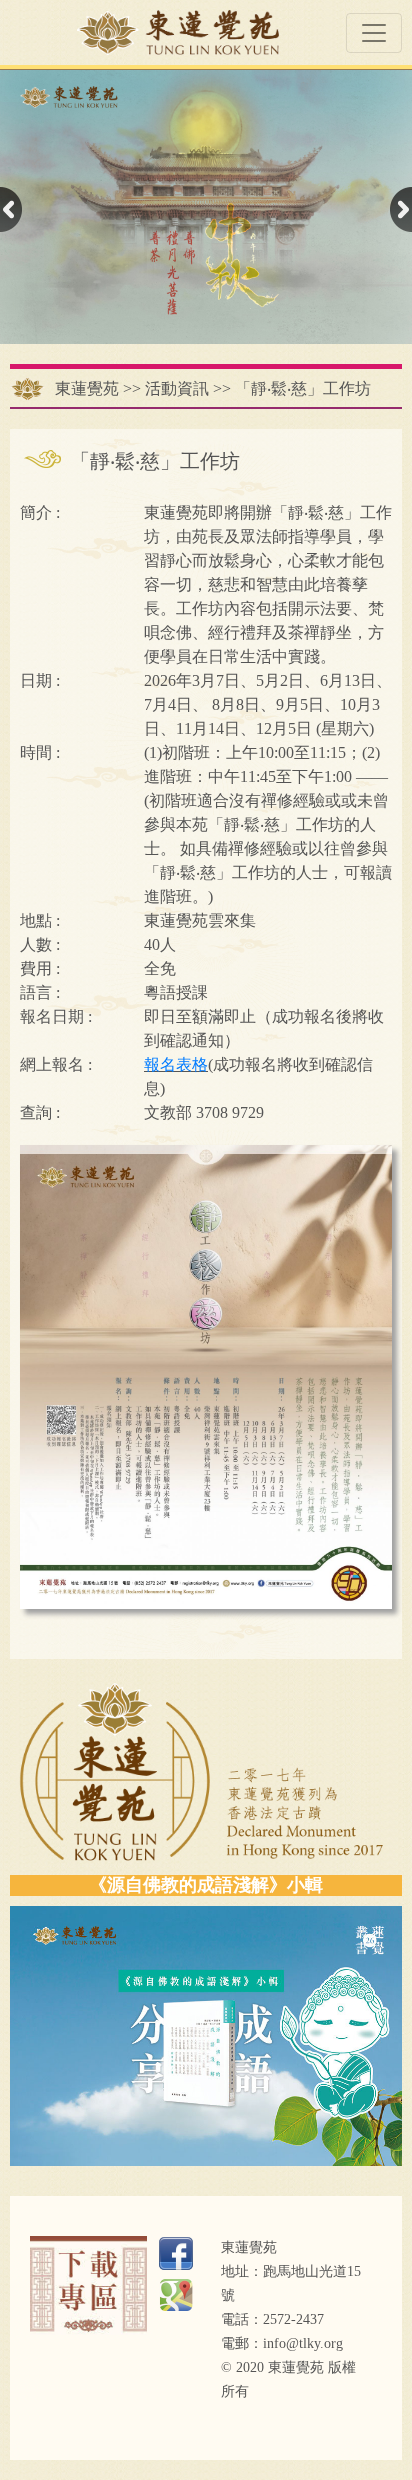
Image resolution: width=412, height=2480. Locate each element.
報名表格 (176, 1064)
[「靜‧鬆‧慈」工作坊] (206, 1375)
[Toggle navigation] (374, 33)
